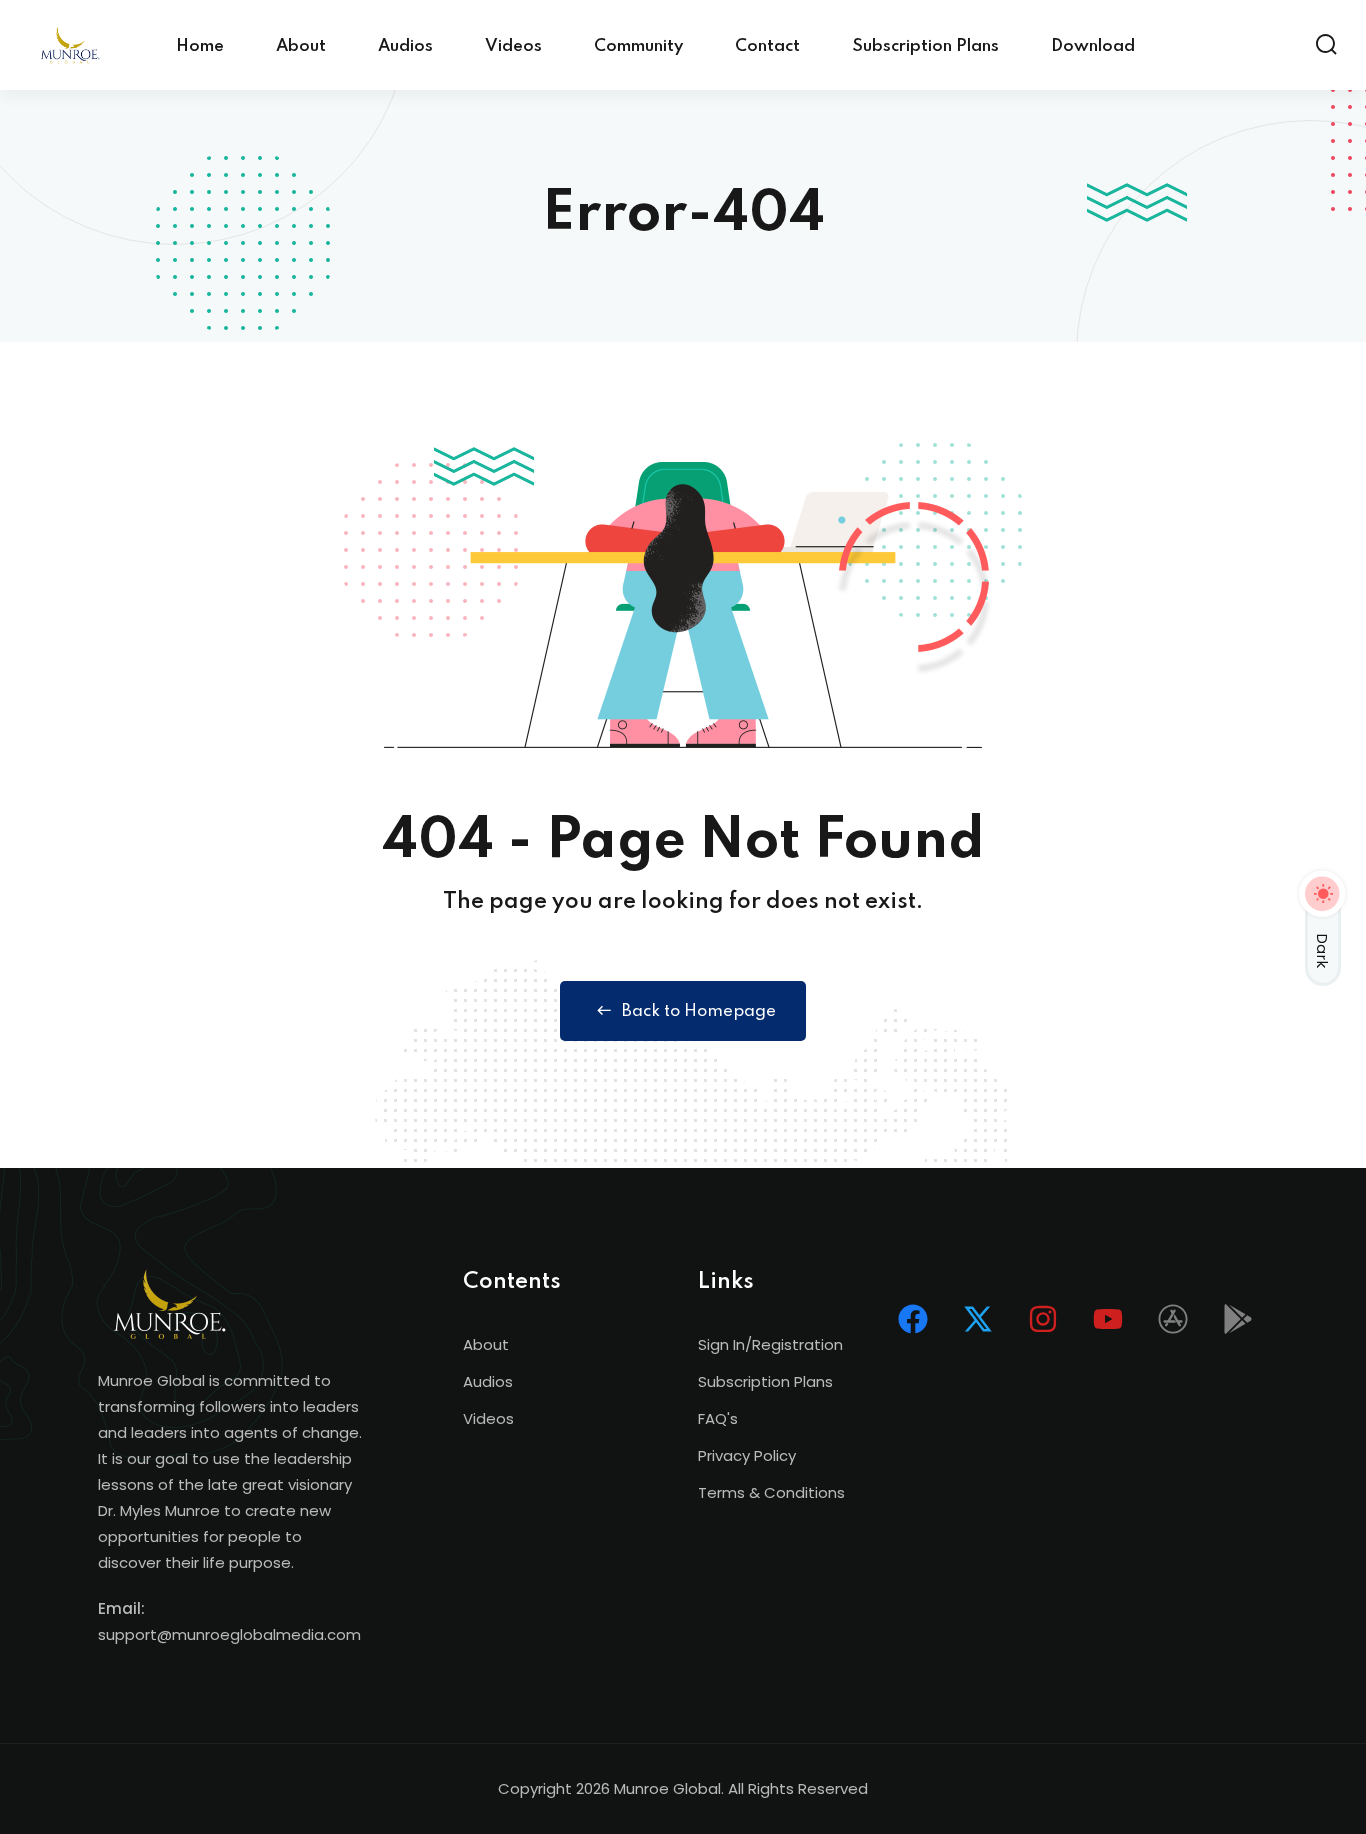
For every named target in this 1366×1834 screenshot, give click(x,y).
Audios (405, 46)
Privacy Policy (747, 1455)
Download (1093, 46)
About (301, 46)
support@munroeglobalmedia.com (229, 1634)
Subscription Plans (925, 46)
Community (638, 46)
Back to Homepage (699, 1011)
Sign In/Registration (770, 1344)
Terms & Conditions (771, 1492)
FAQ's (718, 1418)
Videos (513, 46)
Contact (767, 46)
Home (200, 46)
